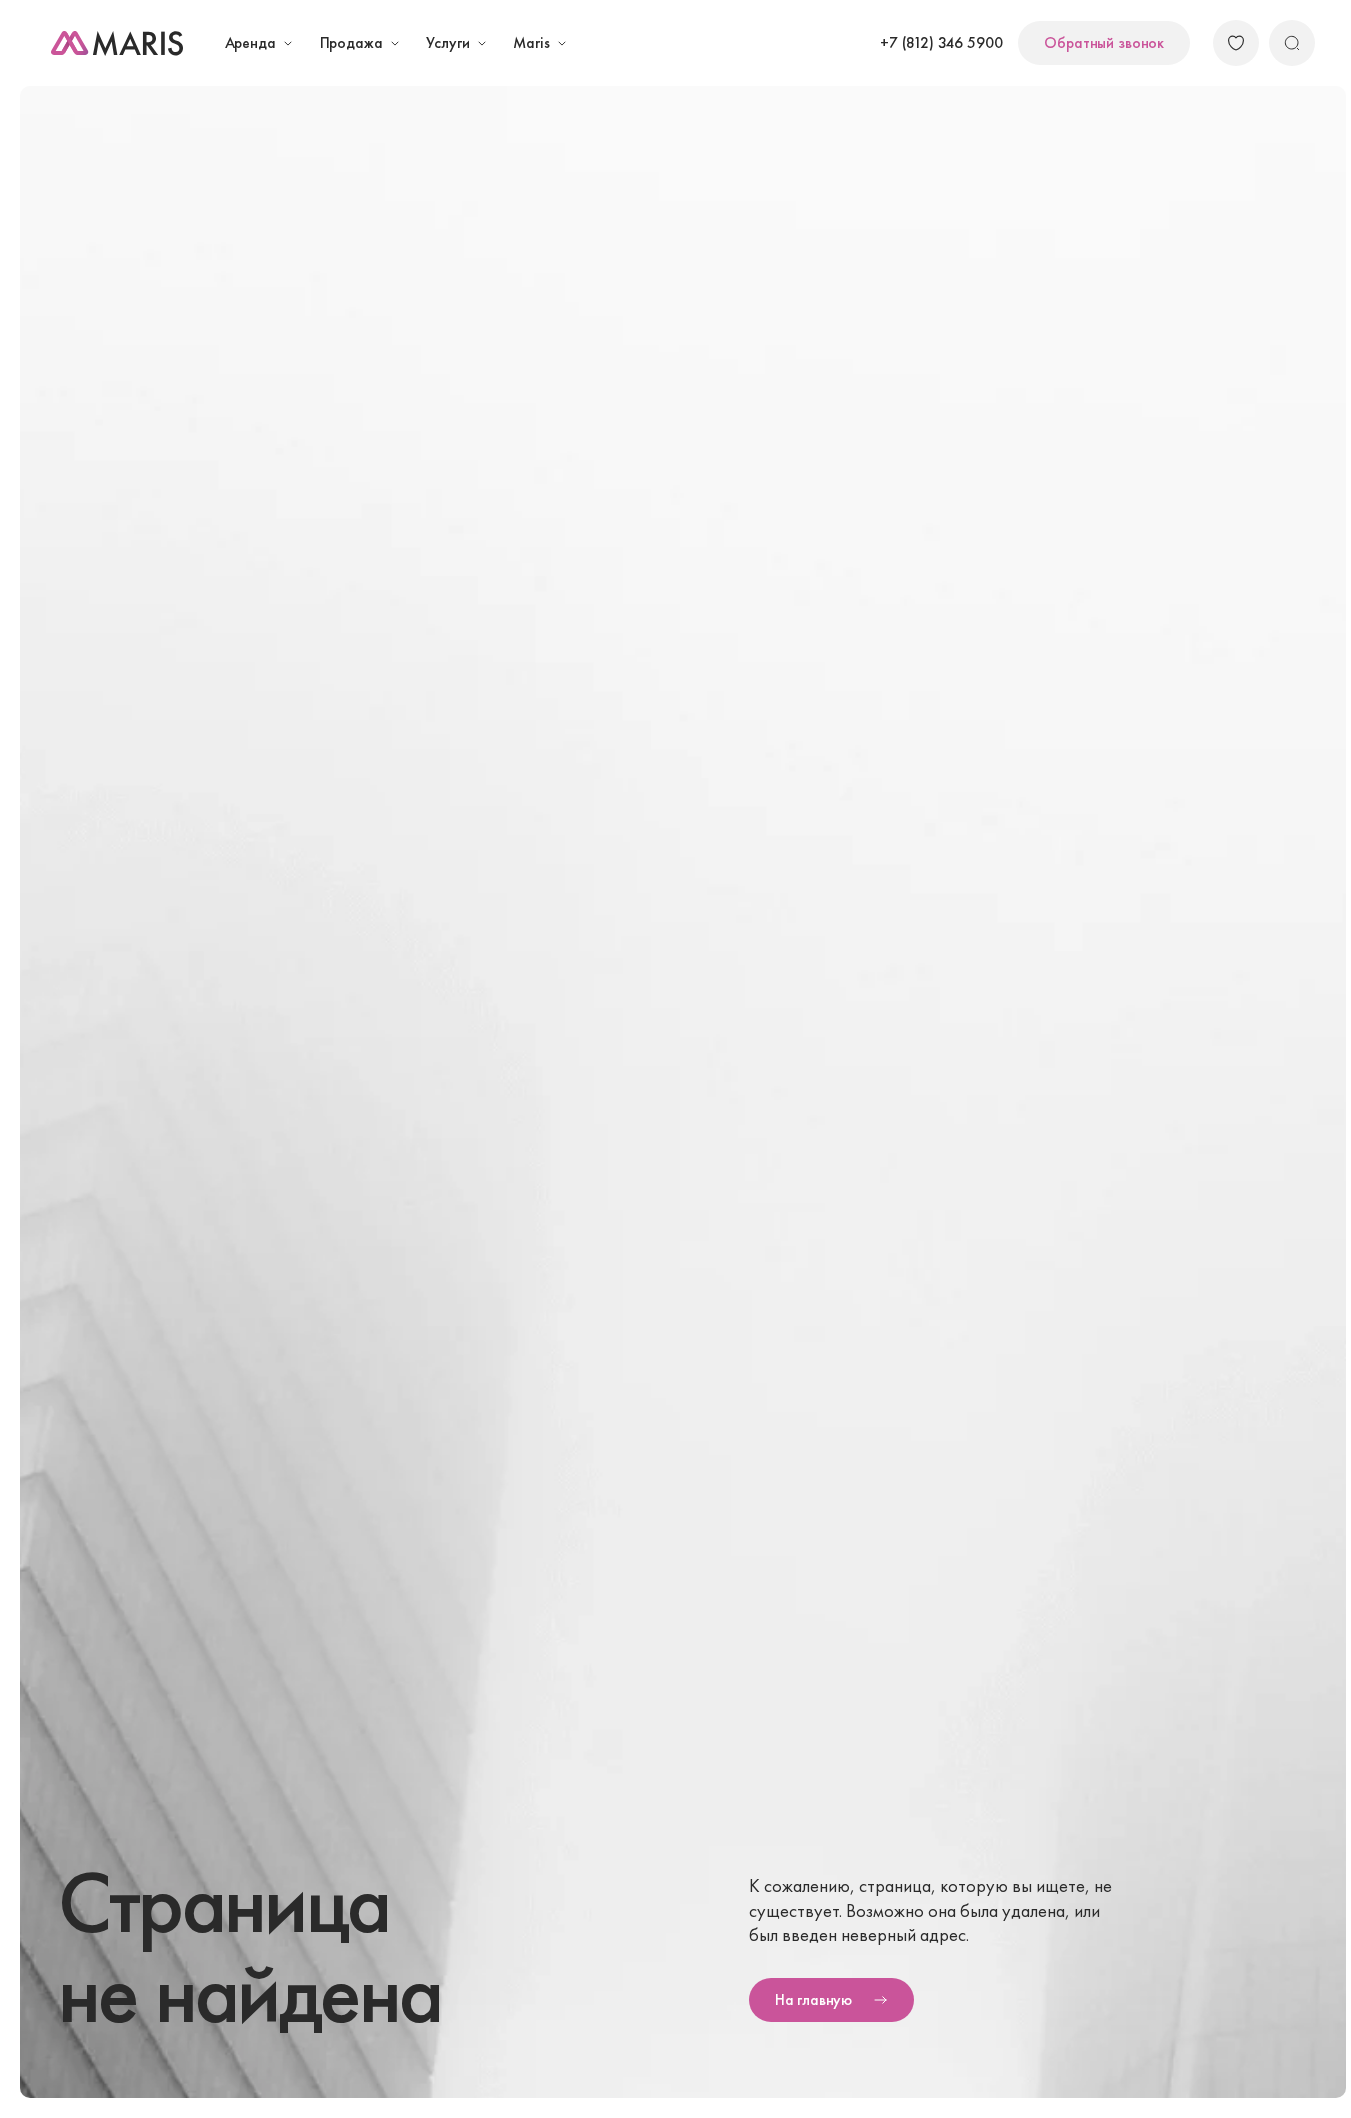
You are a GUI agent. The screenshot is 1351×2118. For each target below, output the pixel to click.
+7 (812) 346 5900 (941, 43)
